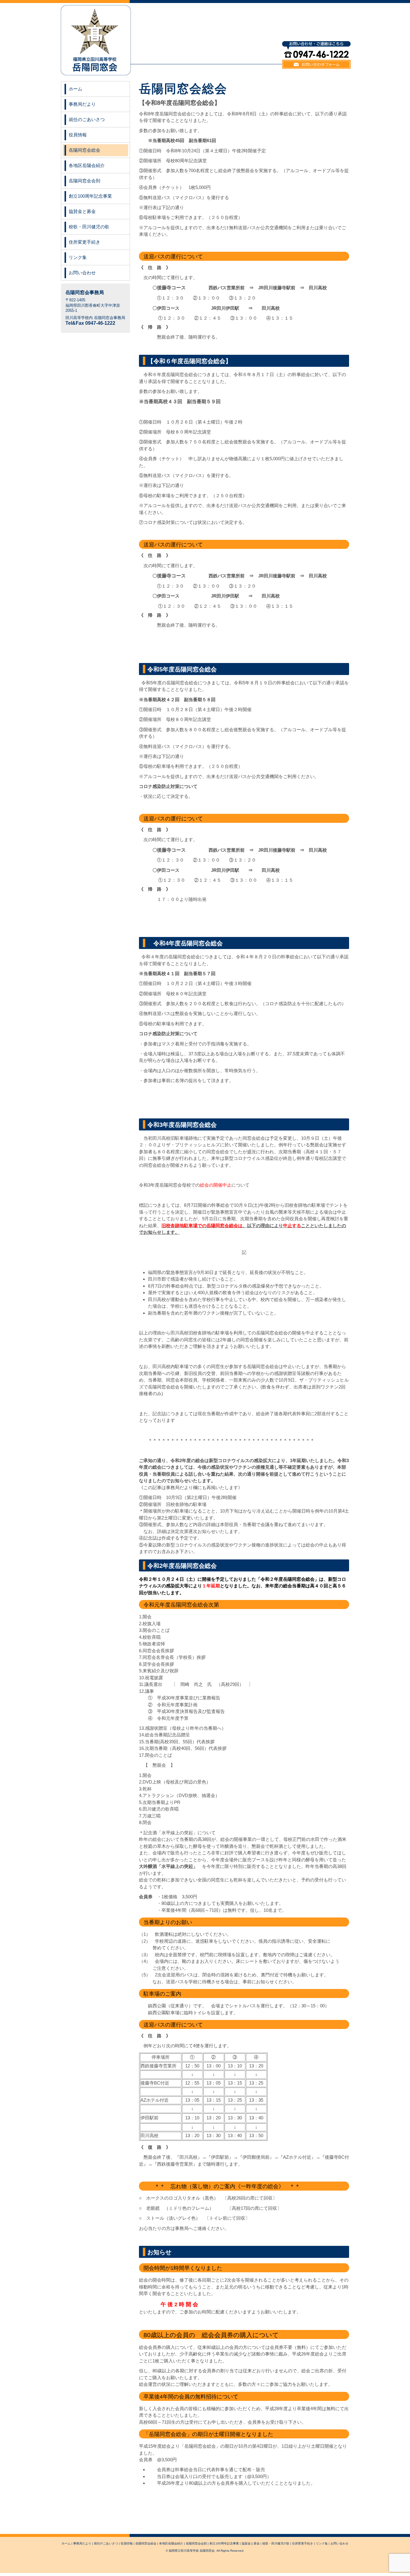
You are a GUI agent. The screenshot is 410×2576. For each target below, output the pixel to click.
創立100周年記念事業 (90, 196)
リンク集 (78, 257)
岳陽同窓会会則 (84, 181)
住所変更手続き (84, 242)
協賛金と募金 (82, 211)
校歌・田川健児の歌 (89, 227)
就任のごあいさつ (87, 119)
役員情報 (78, 135)
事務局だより (82, 104)
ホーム (75, 89)
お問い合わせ (82, 273)
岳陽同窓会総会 (84, 150)
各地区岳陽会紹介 (87, 165)
